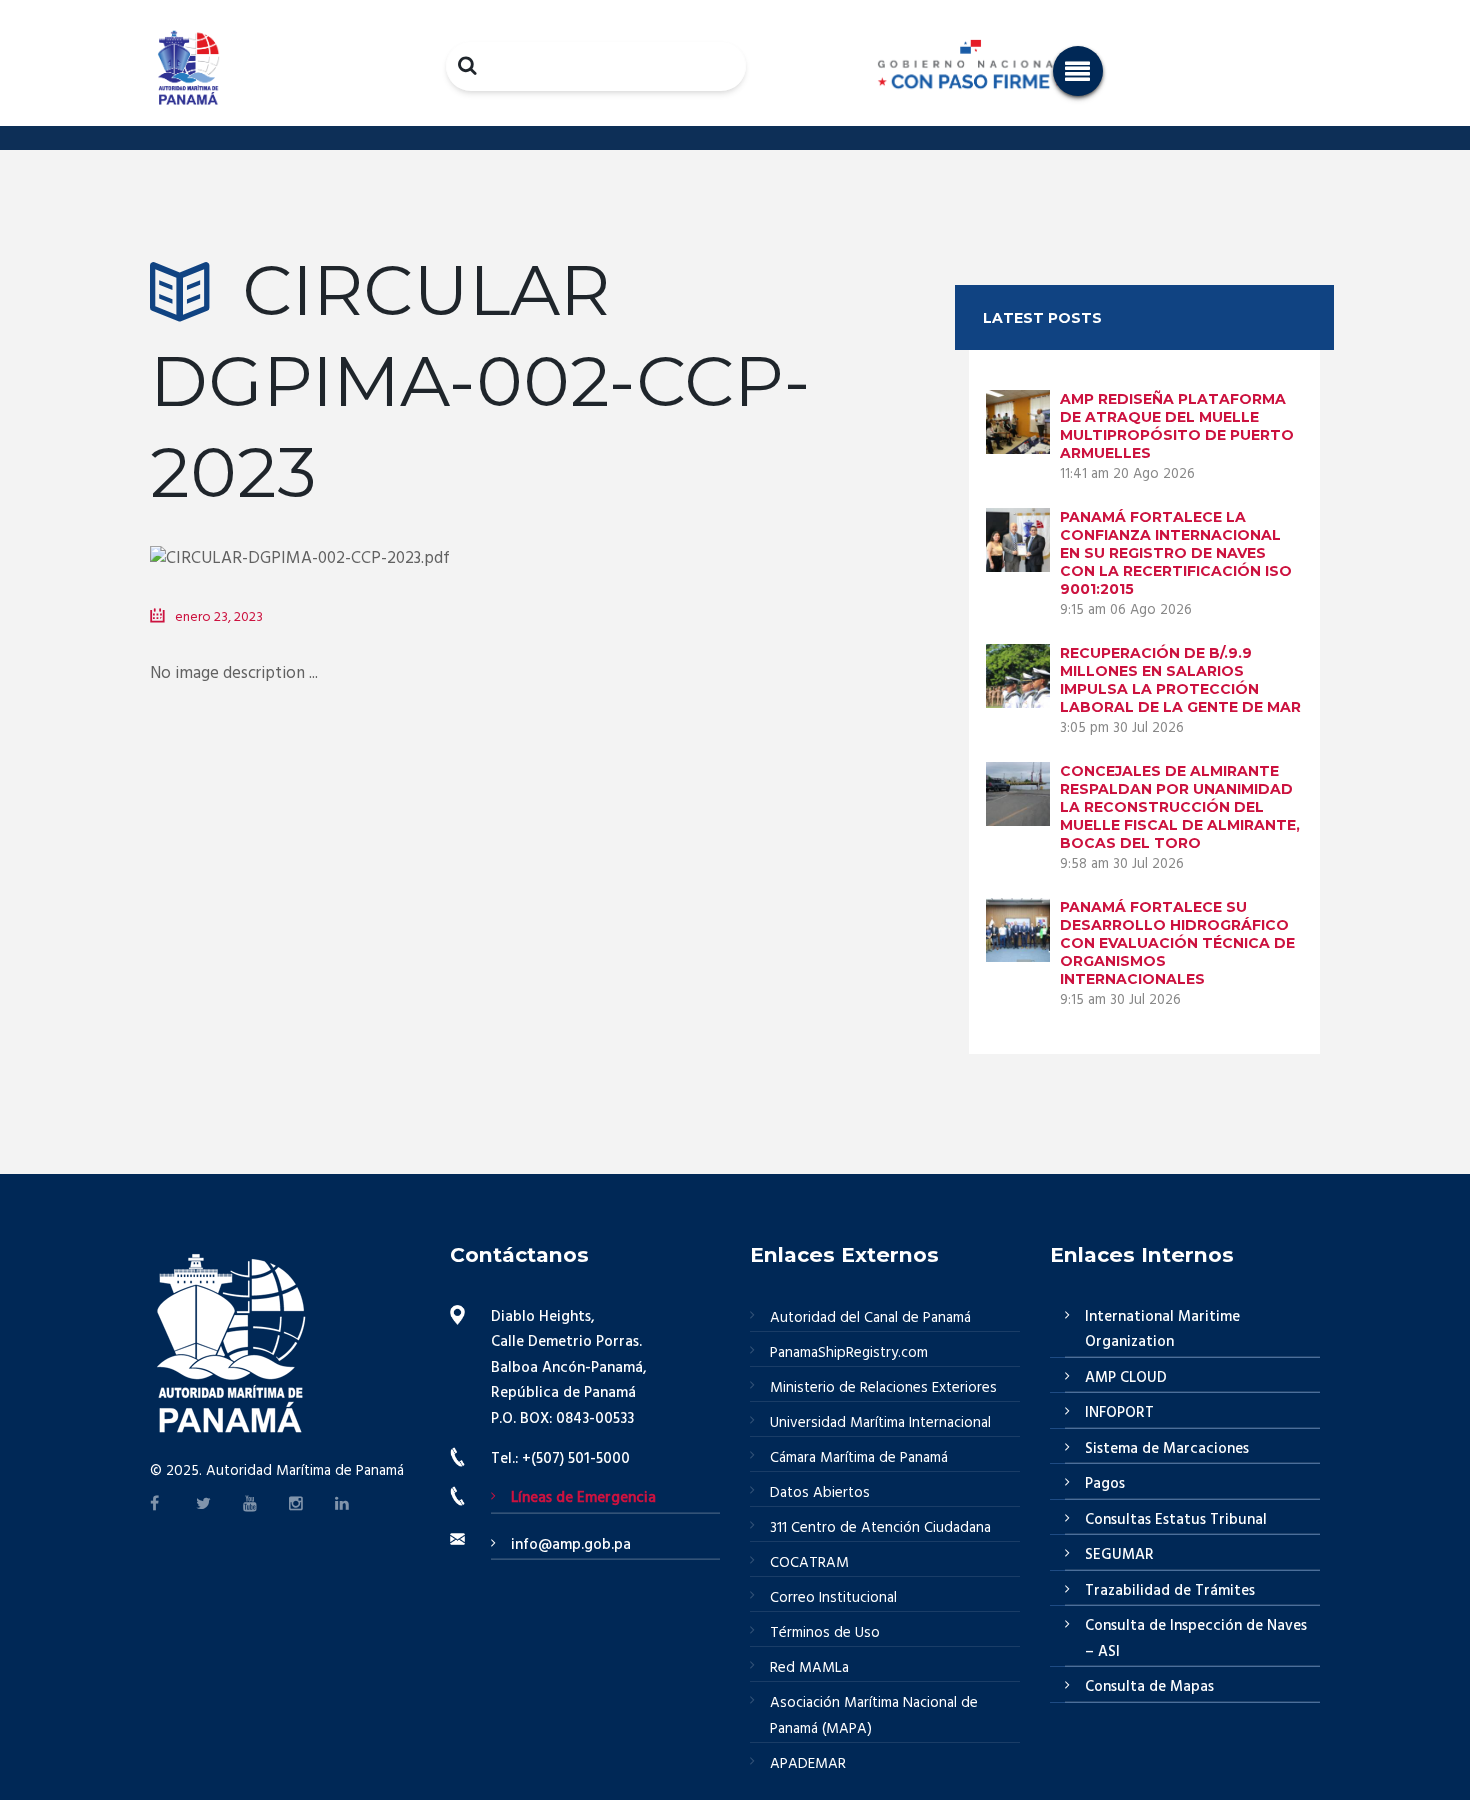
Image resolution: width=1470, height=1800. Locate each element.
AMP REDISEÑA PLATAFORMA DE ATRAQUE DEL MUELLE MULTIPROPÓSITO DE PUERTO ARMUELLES (1177, 426)
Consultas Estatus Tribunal (1176, 1520)
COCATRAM (809, 1563)
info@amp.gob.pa (571, 1545)
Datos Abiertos (820, 1493)
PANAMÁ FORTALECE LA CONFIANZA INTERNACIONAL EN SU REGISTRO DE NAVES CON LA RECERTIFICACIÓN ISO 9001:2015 (1176, 553)
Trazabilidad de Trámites (1170, 1591)
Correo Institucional (833, 1598)
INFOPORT (1119, 1413)
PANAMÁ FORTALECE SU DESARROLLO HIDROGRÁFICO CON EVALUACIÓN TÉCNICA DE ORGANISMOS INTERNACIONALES (1177, 943)
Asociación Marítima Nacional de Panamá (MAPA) (874, 1716)
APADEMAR (808, 1764)
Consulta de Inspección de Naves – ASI (1196, 1639)
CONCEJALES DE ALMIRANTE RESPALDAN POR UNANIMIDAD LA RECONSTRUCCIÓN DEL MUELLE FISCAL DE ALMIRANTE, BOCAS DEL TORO (1180, 807)
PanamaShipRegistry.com (849, 1353)
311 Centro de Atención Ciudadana (880, 1528)
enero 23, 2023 (219, 617)
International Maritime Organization (1162, 1330)
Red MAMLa (809, 1668)
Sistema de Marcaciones (1167, 1449)
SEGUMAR (1119, 1555)
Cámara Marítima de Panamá (859, 1458)
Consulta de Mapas (1149, 1687)
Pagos (1105, 1484)
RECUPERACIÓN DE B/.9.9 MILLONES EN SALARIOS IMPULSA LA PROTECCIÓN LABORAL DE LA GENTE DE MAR (1180, 680)
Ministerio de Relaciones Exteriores (883, 1388)
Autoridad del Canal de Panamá (870, 1318)
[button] (1078, 71)
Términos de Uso (825, 1633)
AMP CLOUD (1126, 1378)
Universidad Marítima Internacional (880, 1423)
